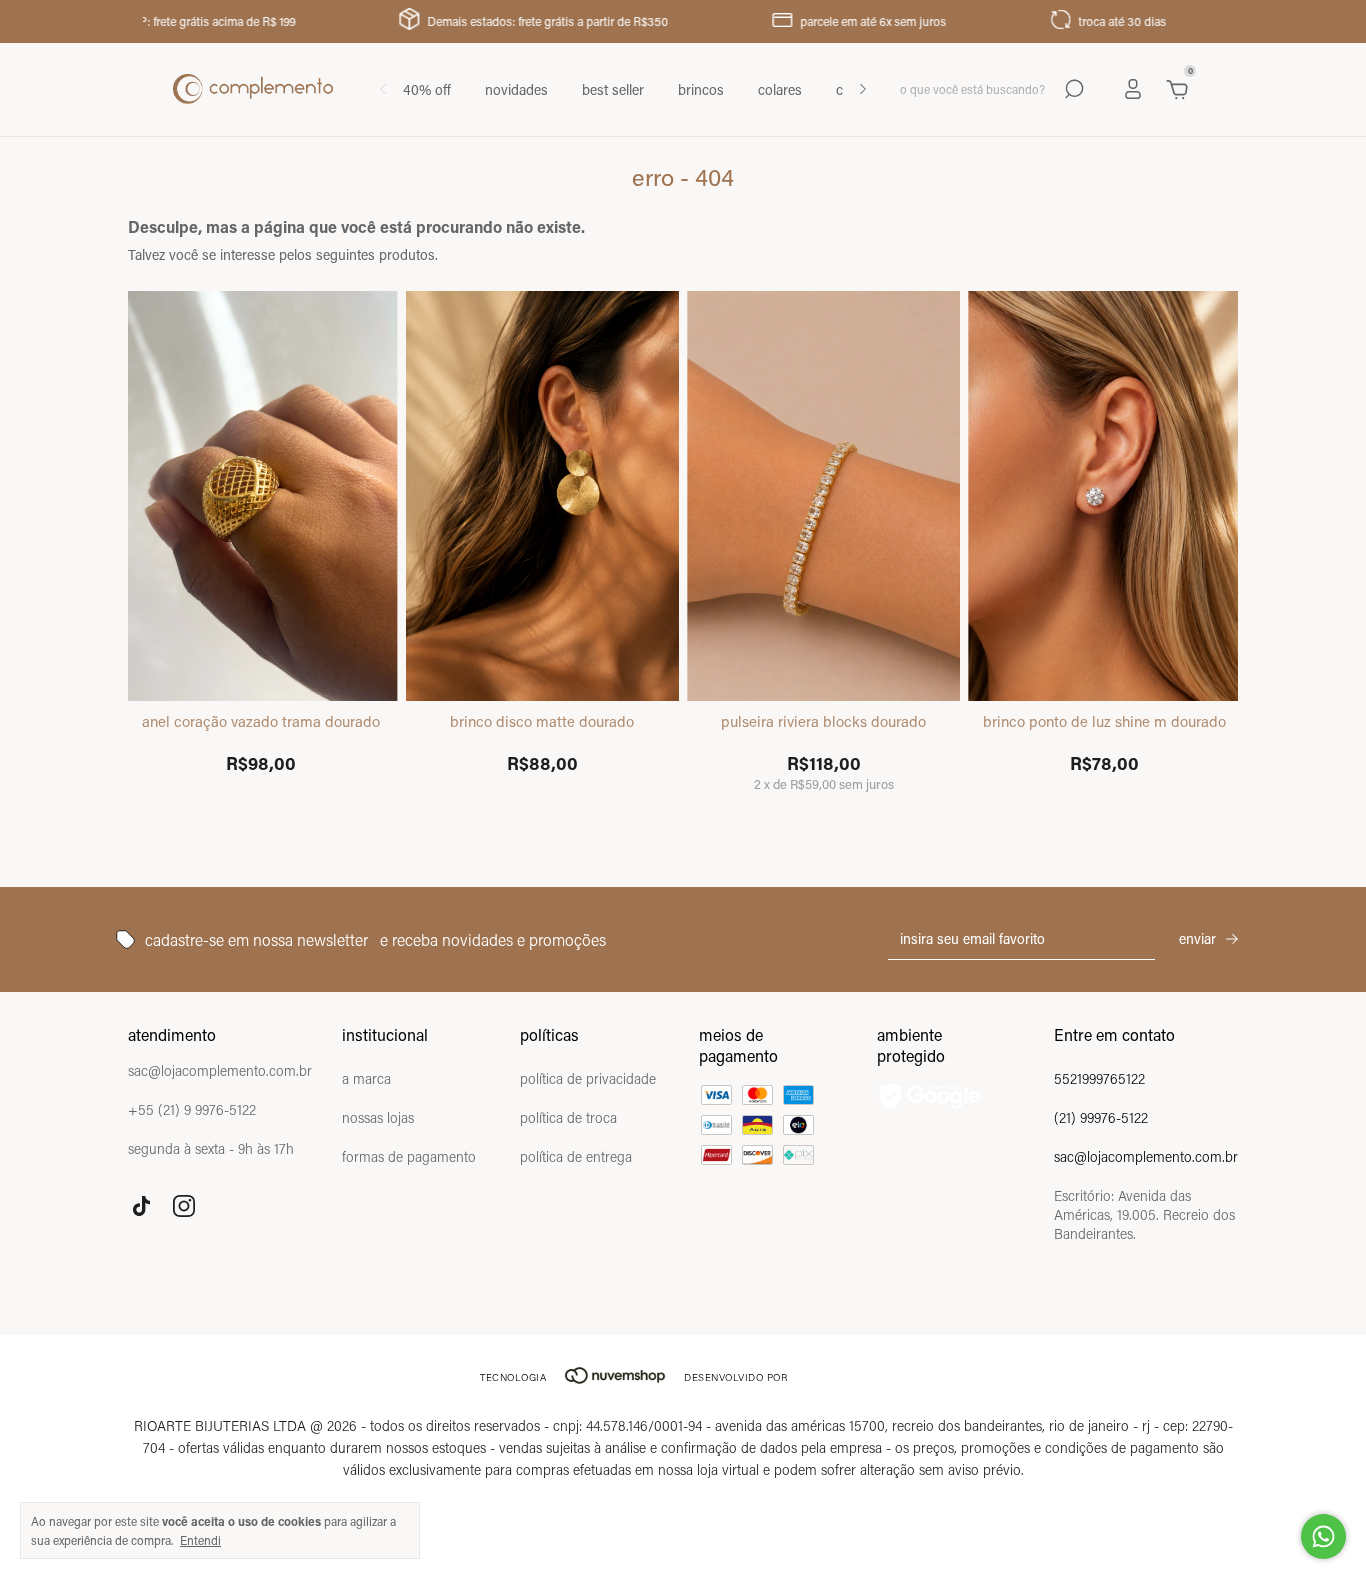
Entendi (200, 1540)
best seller (613, 89)
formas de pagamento (409, 1156)
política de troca (568, 1117)
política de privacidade (588, 1078)
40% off (427, 89)
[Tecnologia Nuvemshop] (615, 1377)
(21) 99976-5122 (1101, 1117)
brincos (701, 89)
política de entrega (576, 1156)
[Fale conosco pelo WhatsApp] (1323, 1536)
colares (780, 89)
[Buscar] (1072, 89)
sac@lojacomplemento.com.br (1146, 1156)
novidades (516, 89)
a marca (366, 1078)
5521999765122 (1099, 1078)
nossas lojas (378, 1117)
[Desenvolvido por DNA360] (842, 1377)
